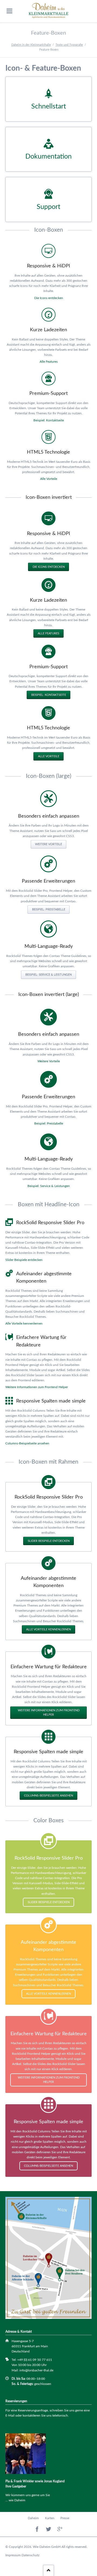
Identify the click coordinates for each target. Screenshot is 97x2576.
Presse (65, 2518)
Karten (50, 2518)
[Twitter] (49, 2529)
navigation (9, 11)
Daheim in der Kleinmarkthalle (31, 45)
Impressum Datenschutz (22, 2555)
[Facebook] (37, 2529)
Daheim (33, 2518)
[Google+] (60, 2529)
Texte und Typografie (69, 45)
